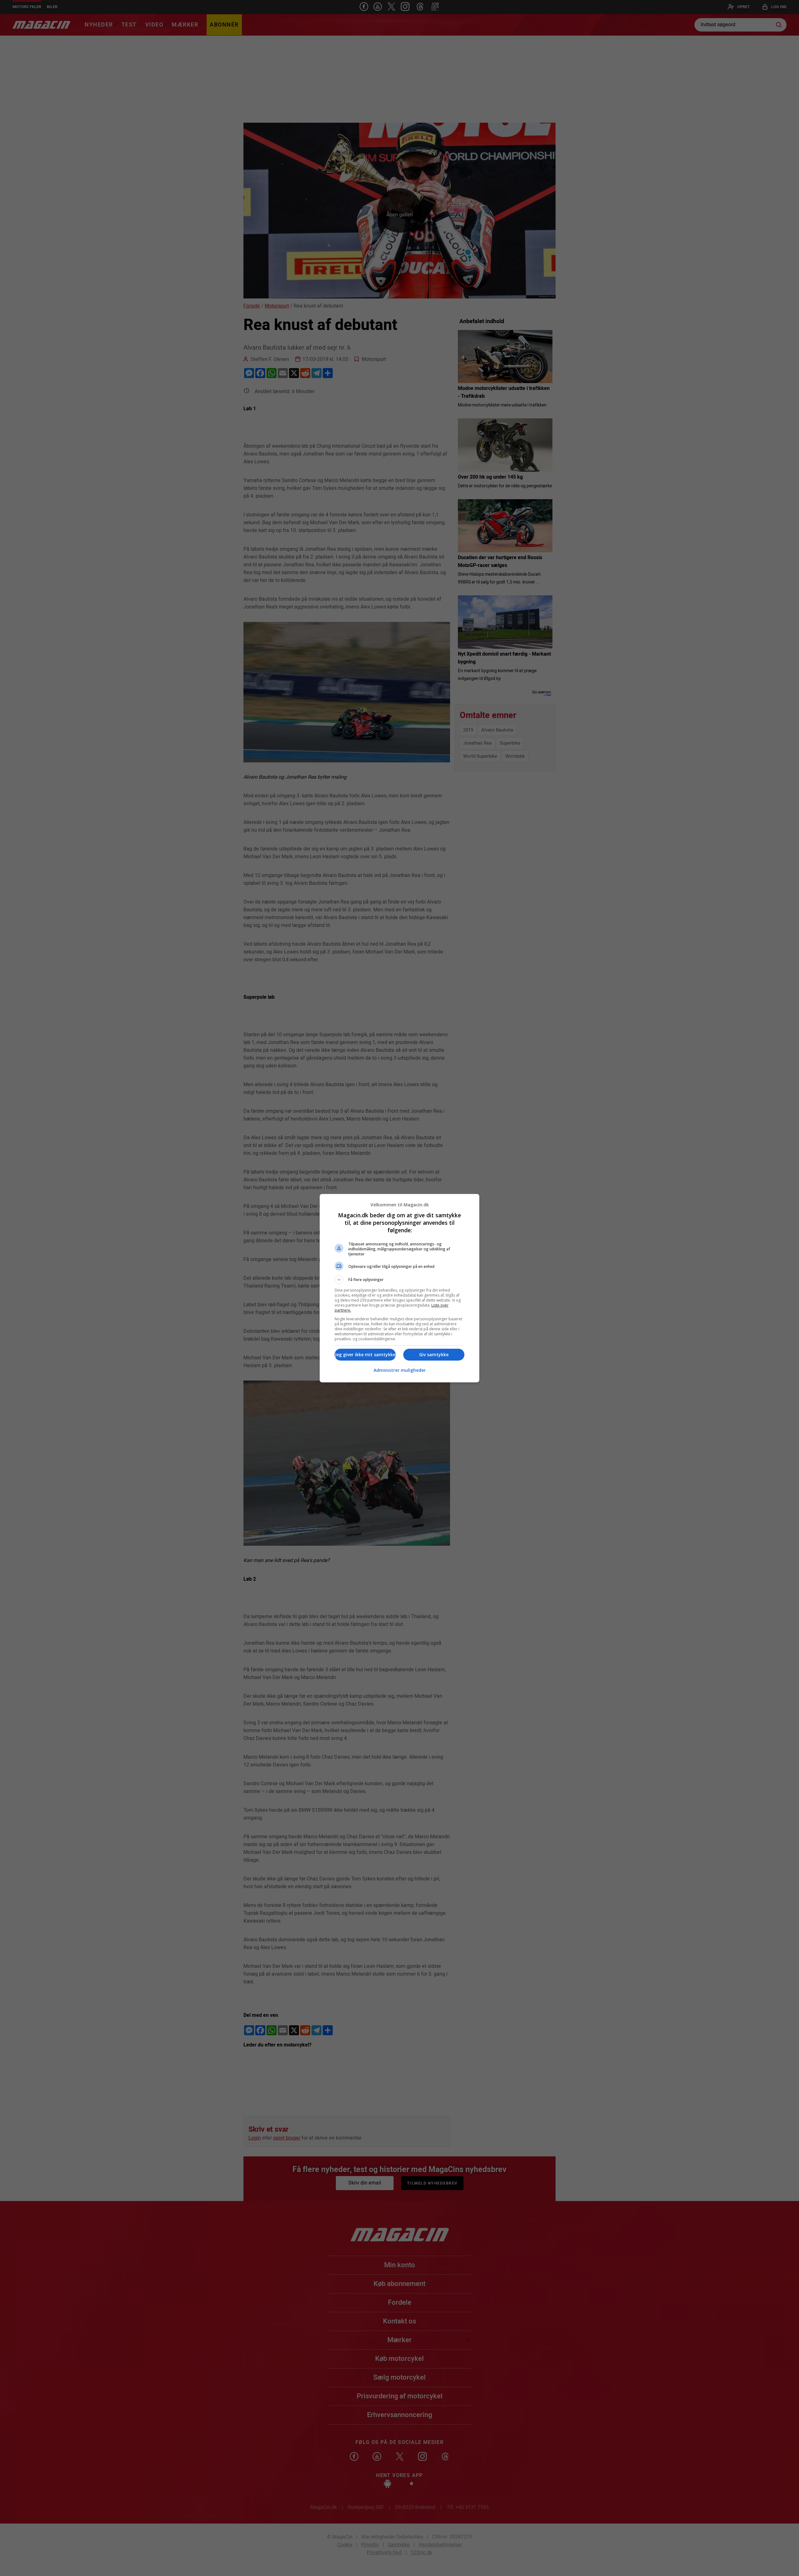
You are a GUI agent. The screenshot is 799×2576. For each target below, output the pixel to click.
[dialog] (399, 1288)
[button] (399, 1280)
